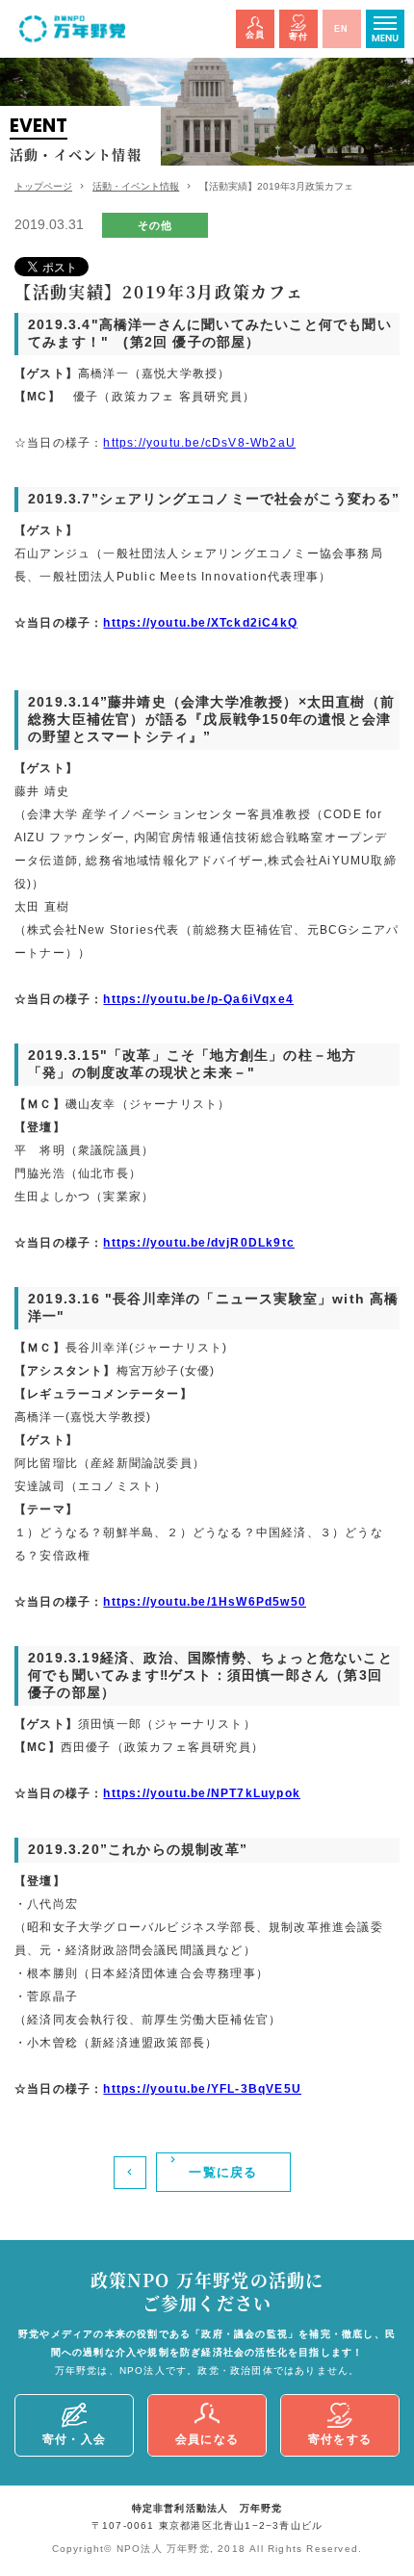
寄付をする (340, 2439)
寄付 (298, 37)
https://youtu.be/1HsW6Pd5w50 (205, 1602)
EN (341, 29)
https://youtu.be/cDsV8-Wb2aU (199, 443)
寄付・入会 (74, 2439)
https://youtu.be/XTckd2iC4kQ (200, 623)
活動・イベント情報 (136, 186)
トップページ (43, 186)
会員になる (207, 2439)
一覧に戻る (223, 2172)
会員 (255, 35)
